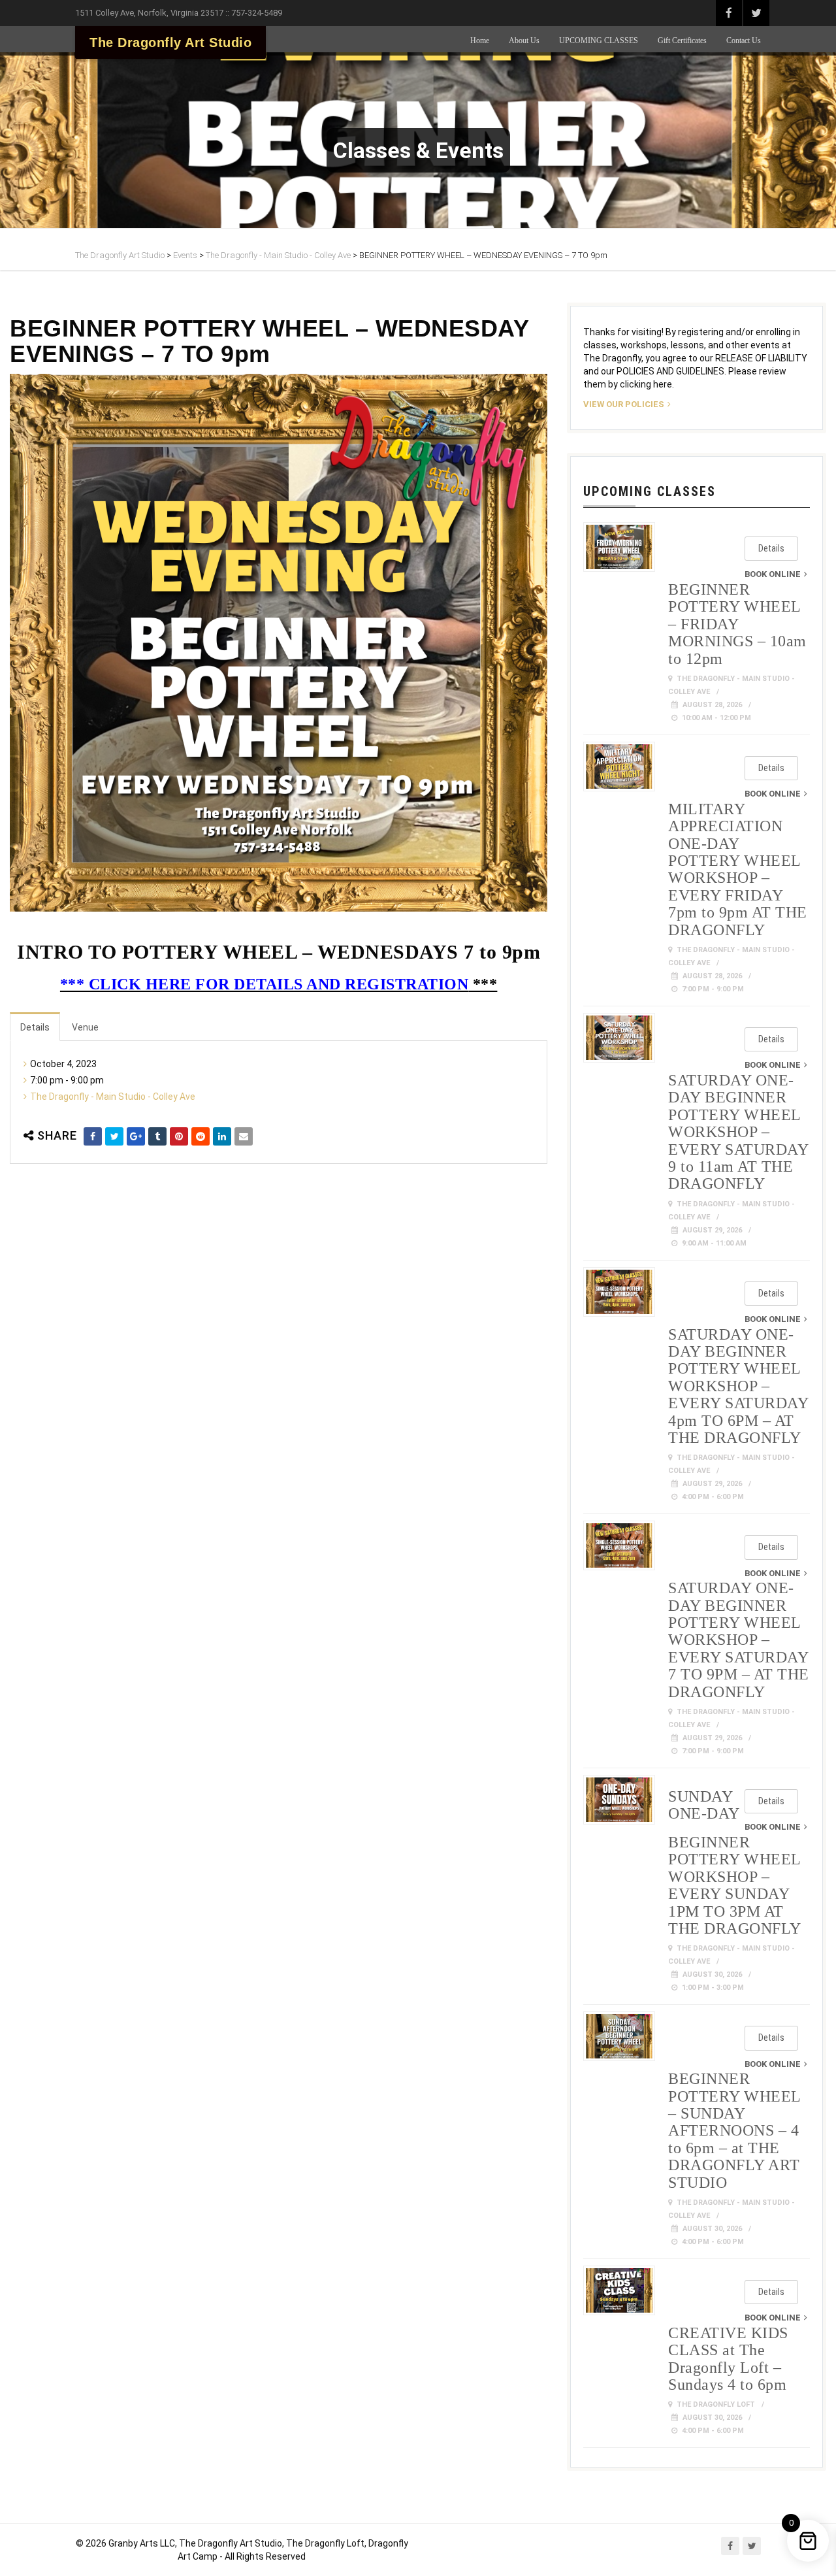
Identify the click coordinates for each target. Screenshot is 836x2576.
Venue (85, 1027)
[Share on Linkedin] (222, 1136)
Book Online (773, 574)
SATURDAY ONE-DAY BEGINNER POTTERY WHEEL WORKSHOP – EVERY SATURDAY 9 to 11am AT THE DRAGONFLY (738, 1132)
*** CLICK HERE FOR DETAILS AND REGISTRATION (265, 984)
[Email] (244, 1136)
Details (35, 1027)
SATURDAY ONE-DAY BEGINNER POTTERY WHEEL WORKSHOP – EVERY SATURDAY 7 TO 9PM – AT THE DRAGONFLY (739, 1640)
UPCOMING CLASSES (599, 41)
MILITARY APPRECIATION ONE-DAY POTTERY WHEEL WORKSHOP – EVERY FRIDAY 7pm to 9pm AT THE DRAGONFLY (738, 869)
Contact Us (744, 41)
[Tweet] (114, 1136)
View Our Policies (624, 404)
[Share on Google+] (136, 1136)
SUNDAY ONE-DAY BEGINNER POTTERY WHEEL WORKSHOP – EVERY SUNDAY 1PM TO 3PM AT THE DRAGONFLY (735, 1862)
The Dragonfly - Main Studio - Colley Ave (113, 1097)
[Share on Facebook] (93, 1136)
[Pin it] (179, 1136)
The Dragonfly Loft (716, 2404)
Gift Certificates (682, 41)
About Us (524, 41)
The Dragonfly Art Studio (170, 42)
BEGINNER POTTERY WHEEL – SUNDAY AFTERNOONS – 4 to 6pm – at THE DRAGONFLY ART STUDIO (734, 2130)
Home (480, 41)
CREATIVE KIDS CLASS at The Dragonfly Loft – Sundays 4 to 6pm (728, 2359)
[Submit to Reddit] (201, 1136)
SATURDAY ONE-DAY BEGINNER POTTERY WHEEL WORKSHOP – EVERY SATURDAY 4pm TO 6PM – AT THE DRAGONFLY (738, 1386)
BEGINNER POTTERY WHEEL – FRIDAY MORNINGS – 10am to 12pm (737, 624)
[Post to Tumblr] (157, 1136)
